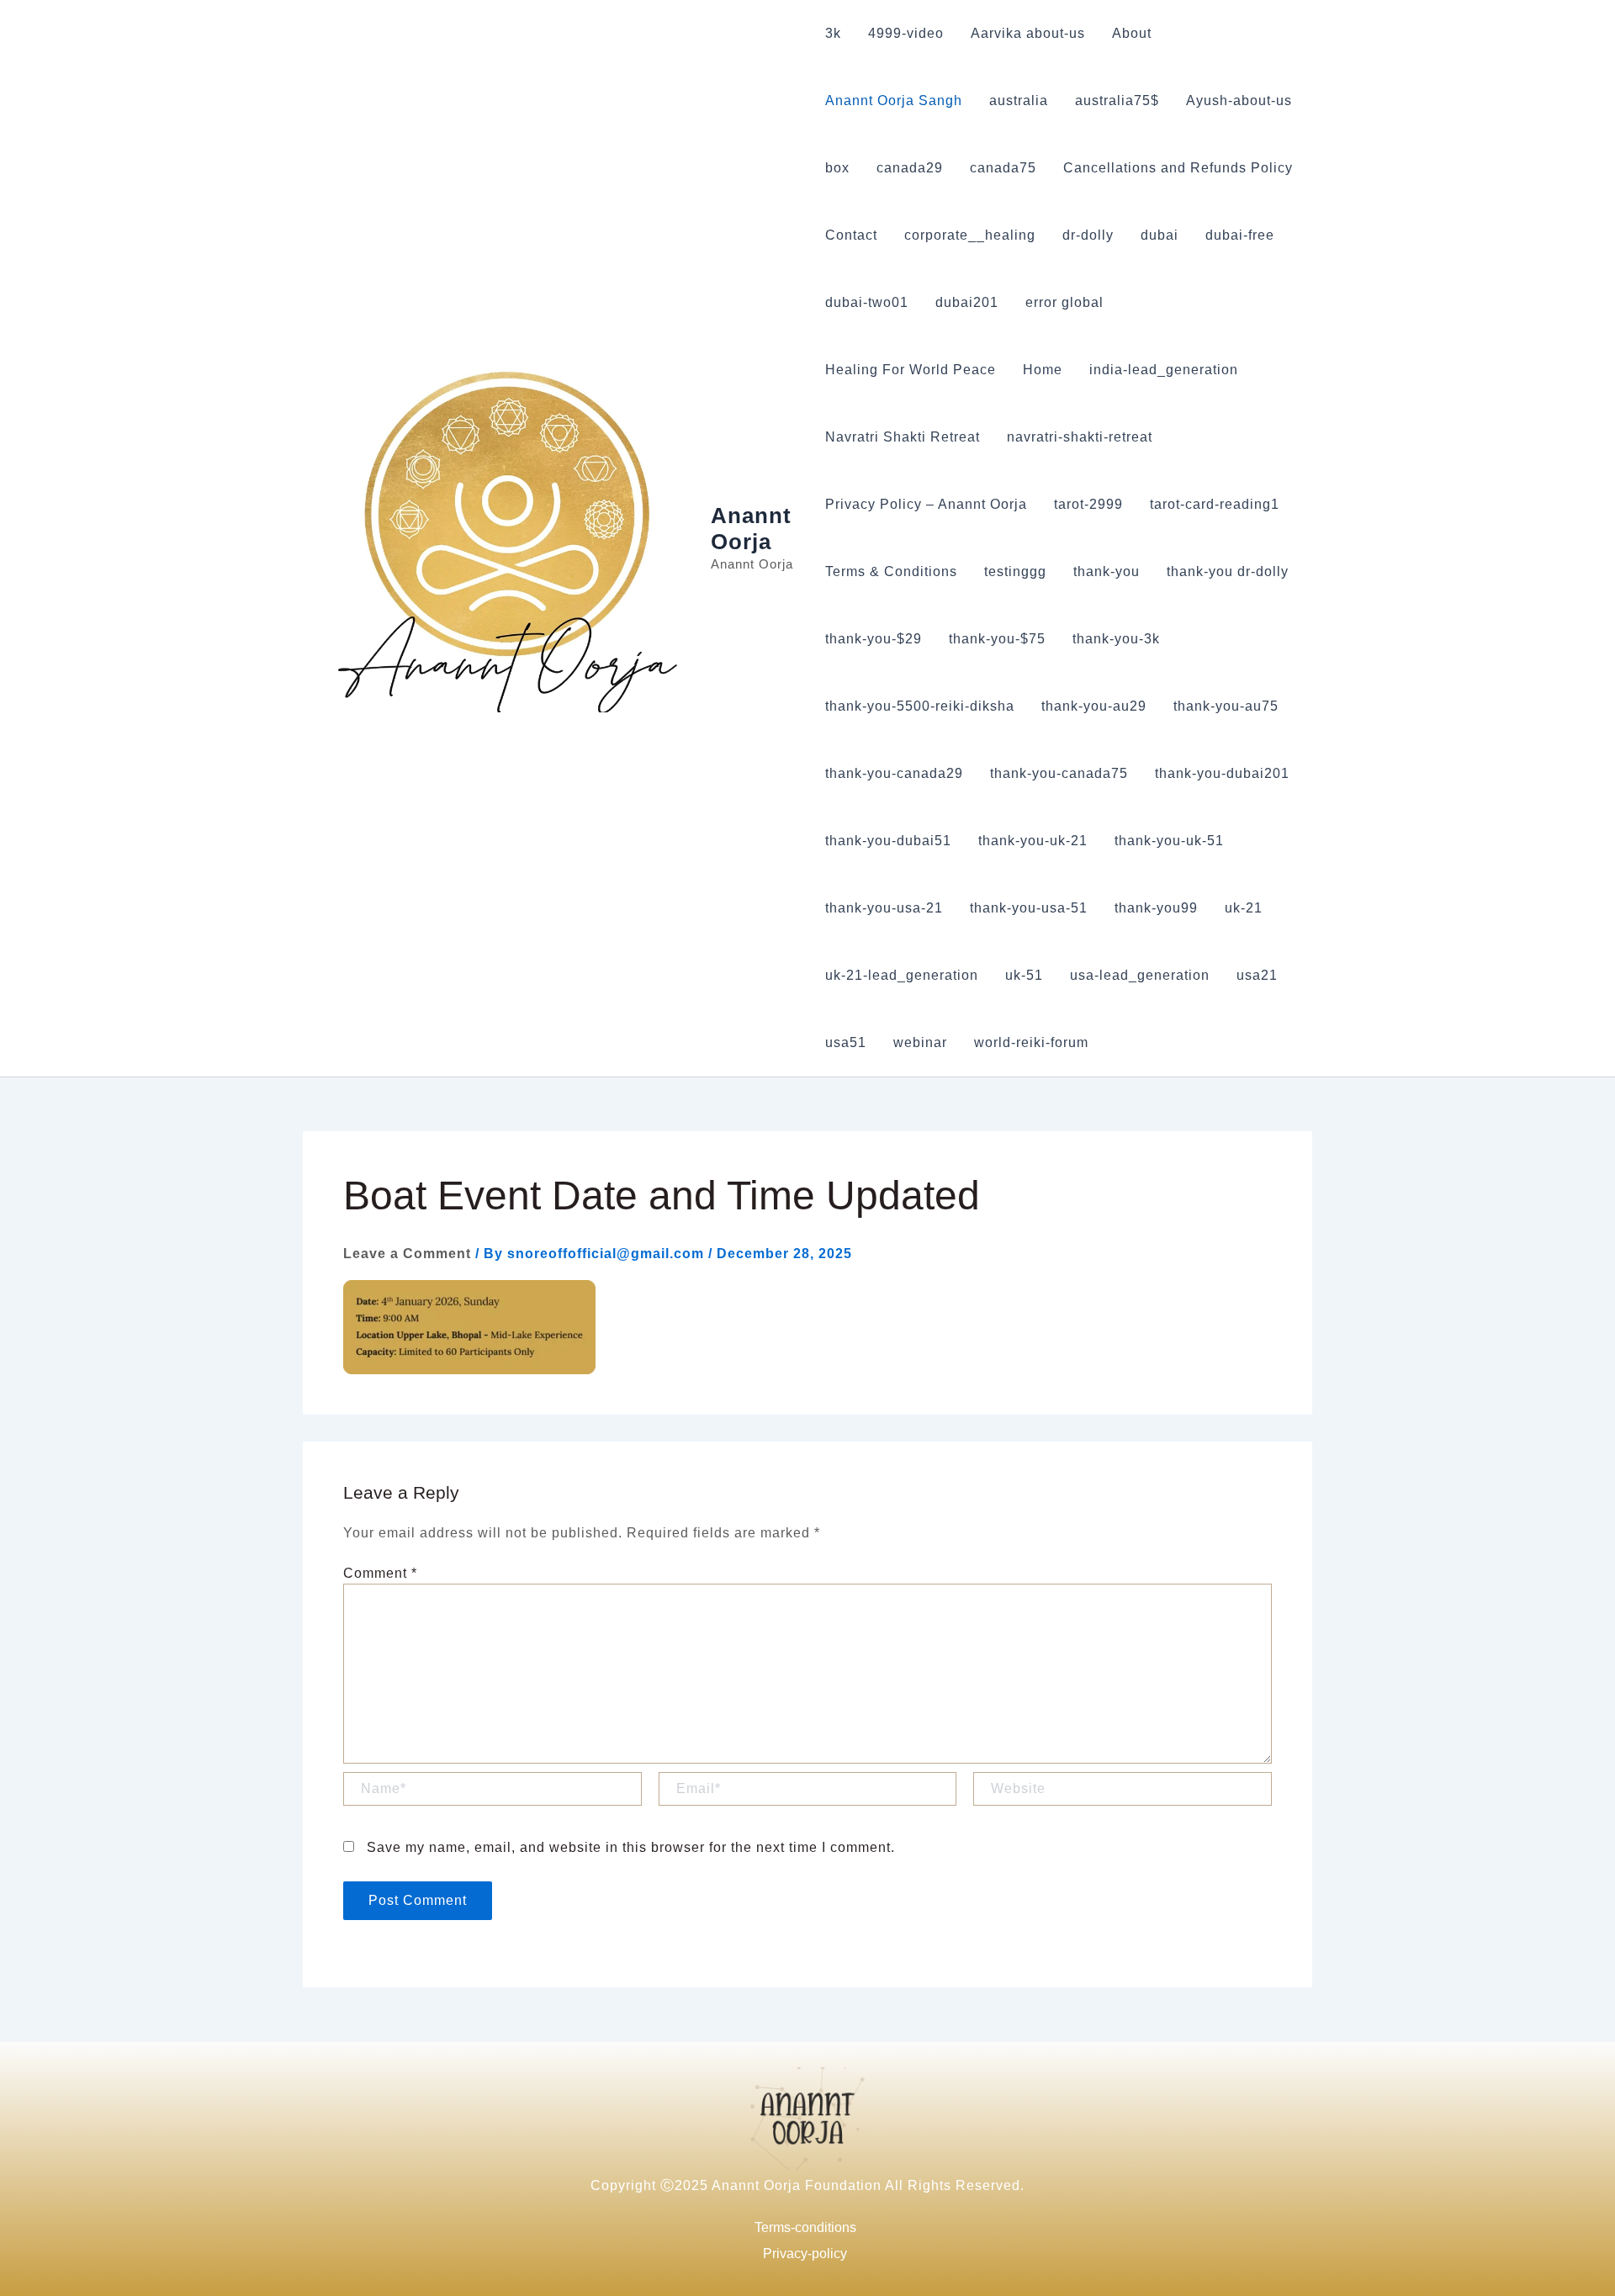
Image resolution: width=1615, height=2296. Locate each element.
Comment (380, 1573)
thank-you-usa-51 (1029, 908)
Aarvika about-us (1028, 33)
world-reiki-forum (1031, 1042)
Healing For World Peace (911, 370)
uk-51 (1024, 975)
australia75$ (1117, 101)
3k (833, 33)
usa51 (846, 1042)
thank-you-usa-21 (884, 908)
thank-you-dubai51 (888, 841)
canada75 (1003, 168)
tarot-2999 (1088, 504)
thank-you (1107, 571)
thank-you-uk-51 (1169, 841)
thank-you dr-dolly (1228, 571)
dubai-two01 (867, 302)
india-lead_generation (1164, 370)
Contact (851, 235)
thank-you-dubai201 (1222, 773)
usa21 (1257, 975)
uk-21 (1244, 908)
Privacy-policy (805, 2254)
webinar (920, 1042)
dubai (1160, 235)
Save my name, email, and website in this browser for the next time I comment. (631, 1847)
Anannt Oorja (751, 529)
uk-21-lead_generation (902, 975)
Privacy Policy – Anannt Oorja (926, 504)
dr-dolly (1088, 235)
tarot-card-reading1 (1215, 504)
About (1132, 33)
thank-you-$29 (874, 639)
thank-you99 (1156, 908)
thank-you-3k (1116, 639)
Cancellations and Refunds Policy (1178, 168)
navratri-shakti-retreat (1080, 437)
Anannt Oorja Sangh (894, 101)
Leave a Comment (407, 1254)
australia (1019, 101)
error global (1064, 302)
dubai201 (967, 302)
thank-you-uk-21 (1033, 841)
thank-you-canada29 (894, 773)
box (837, 168)
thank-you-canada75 (1059, 773)
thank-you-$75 (997, 639)
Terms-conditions (805, 2227)
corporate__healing (970, 235)
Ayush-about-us (1239, 101)
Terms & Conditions (891, 571)
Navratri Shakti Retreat (903, 437)
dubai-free (1240, 235)
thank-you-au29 (1094, 706)
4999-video (906, 33)
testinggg (1015, 571)
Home (1043, 370)
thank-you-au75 (1226, 706)
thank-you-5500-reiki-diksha (920, 706)
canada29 (910, 168)
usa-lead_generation (1140, 975)
